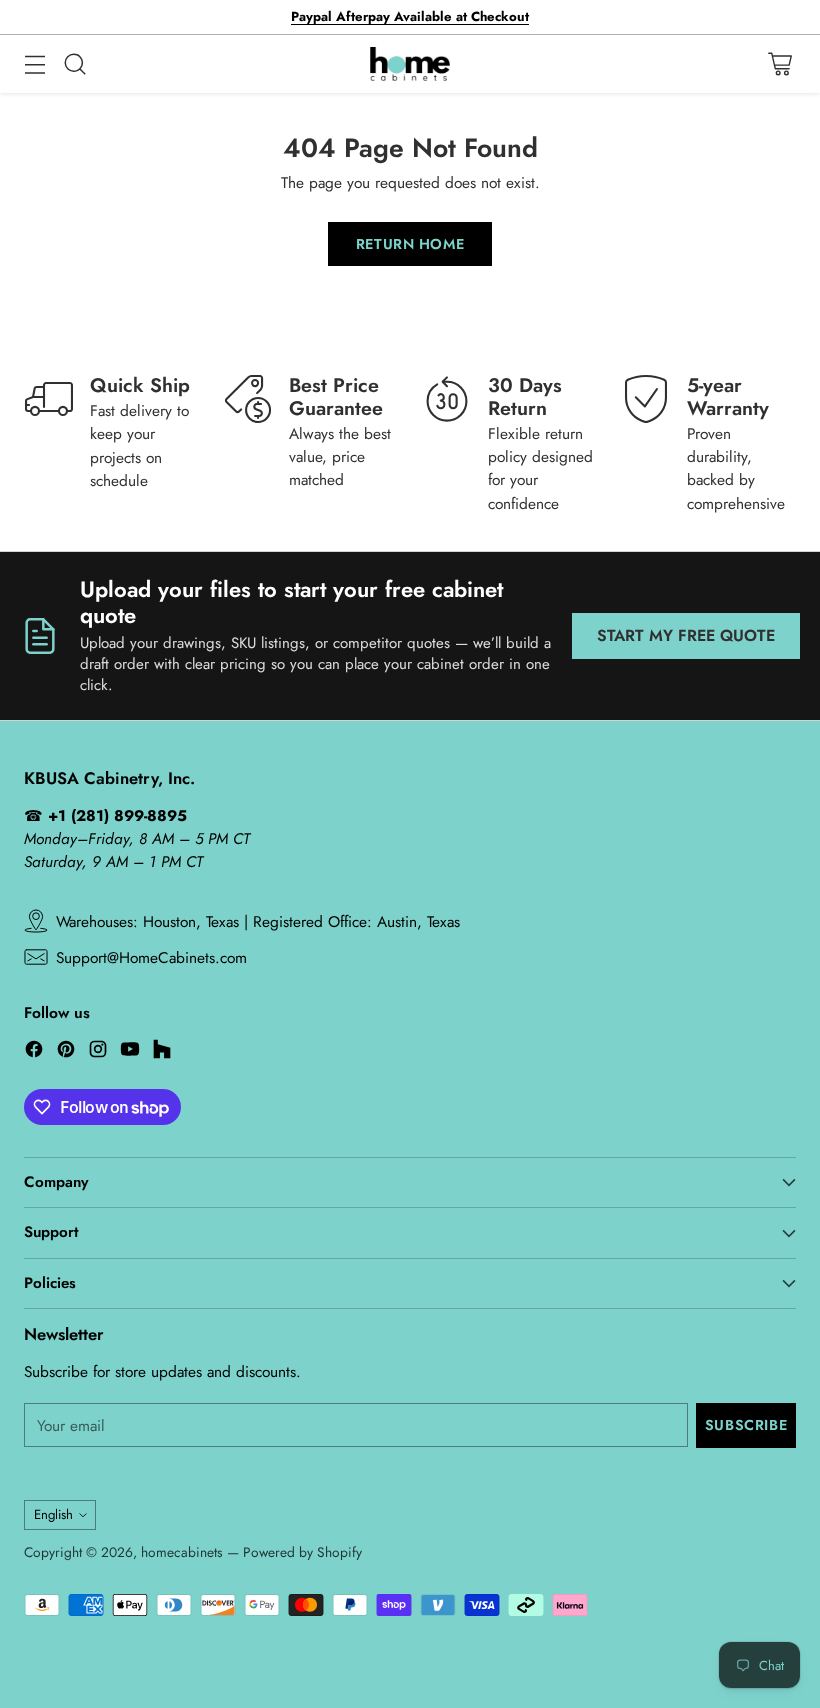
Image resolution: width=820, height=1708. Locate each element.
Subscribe (746, 1425)
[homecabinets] (410, 64)
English (53, 1514)
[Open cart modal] (779, 63)
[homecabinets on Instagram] (98, 1052)
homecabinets (182, 1552)
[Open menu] (34, 63)
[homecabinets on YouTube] (130, 1052)
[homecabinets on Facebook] (34, 1052)
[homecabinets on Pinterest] (66, 1052)
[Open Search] (74, 63)
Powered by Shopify (302, 1552)
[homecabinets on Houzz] (162, 1052)
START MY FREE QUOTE (686, 635)
